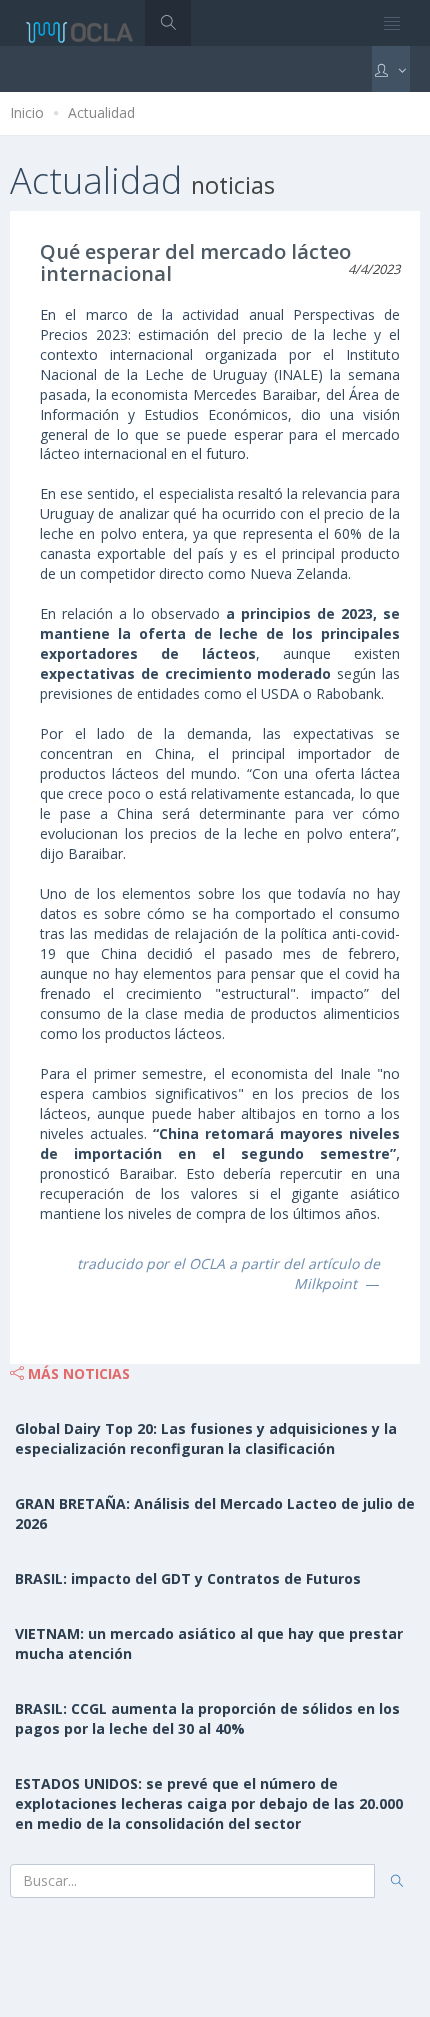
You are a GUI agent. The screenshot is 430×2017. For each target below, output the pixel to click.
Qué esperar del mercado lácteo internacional (195, 262)
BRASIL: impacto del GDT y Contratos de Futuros (188, 1578)
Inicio (27, 112)
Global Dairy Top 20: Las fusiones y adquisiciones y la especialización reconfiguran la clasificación (206, 1438)
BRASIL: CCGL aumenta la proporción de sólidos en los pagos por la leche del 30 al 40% (207, 1718)
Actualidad (101, 112)
